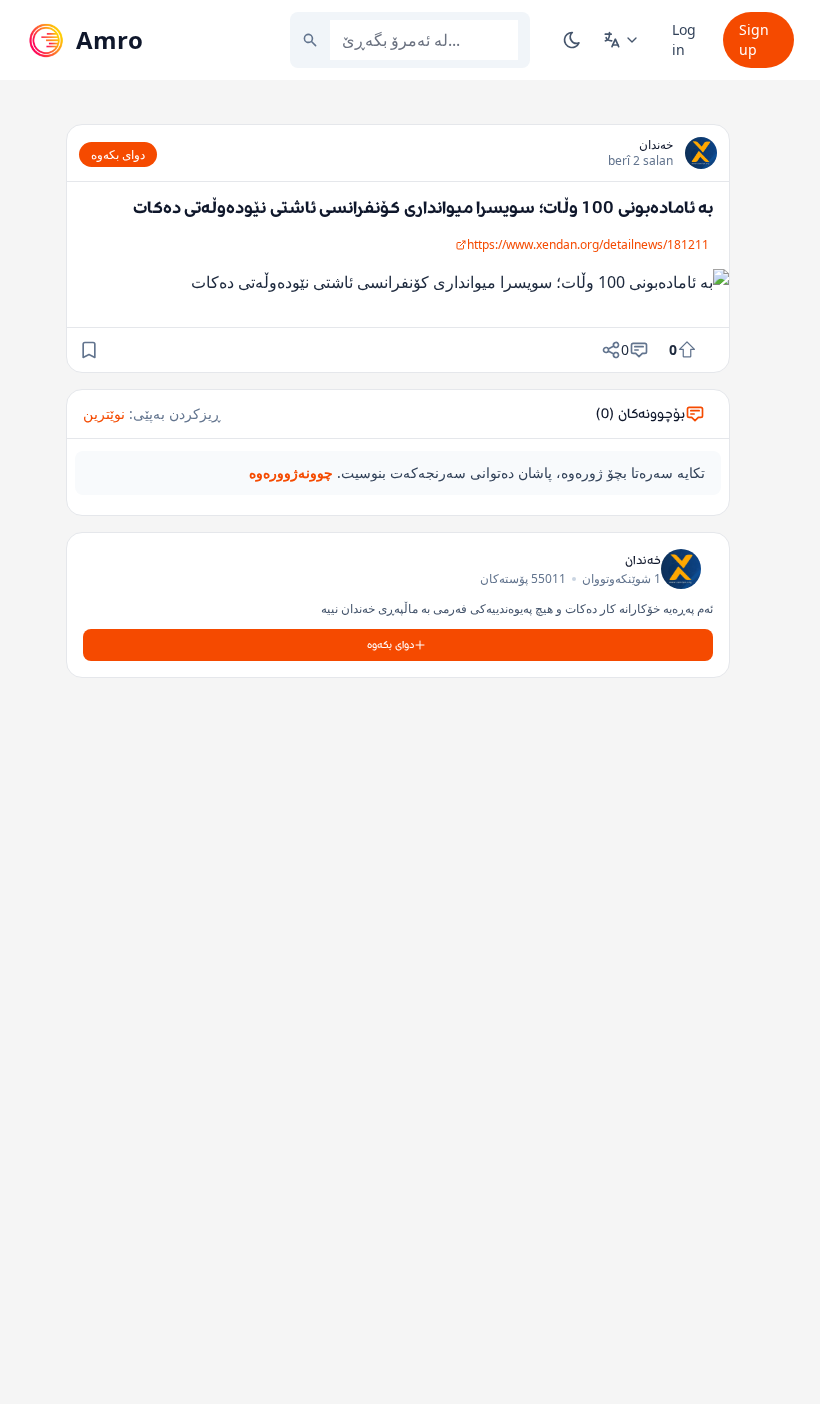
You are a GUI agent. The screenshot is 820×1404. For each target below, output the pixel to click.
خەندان (656, 145)
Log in (684, 39)
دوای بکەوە (118, 154)
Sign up (754, 39)
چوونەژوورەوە (291, 472)
